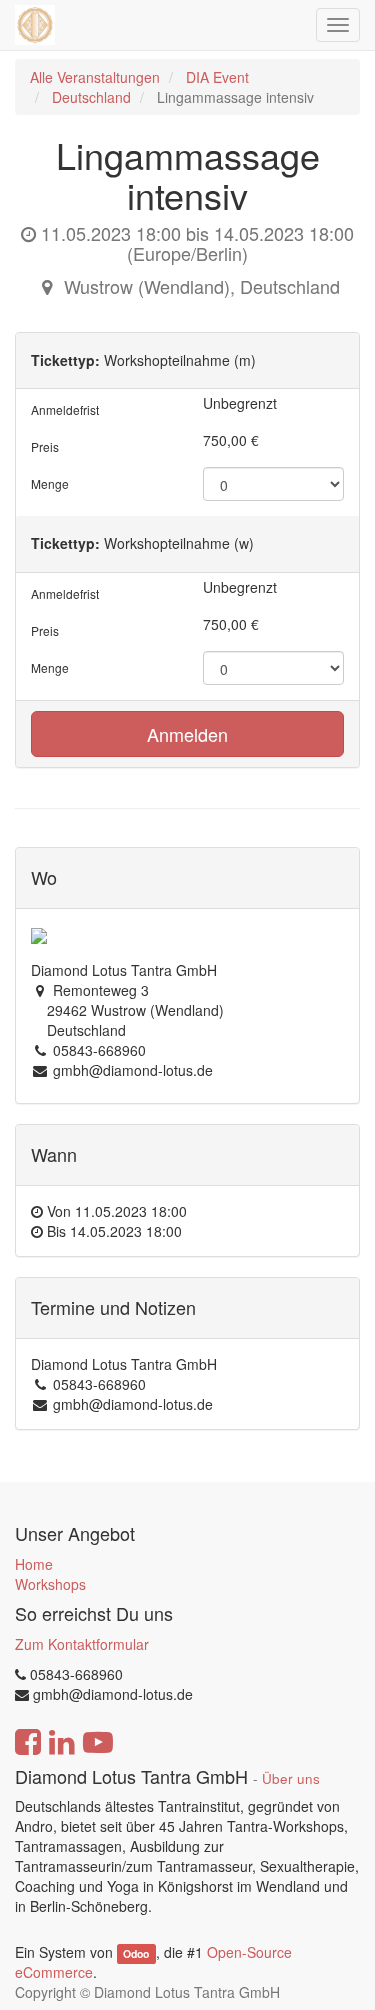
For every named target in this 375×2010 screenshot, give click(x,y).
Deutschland (91, 97)
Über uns (291, 1778)
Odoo (136, 1953)
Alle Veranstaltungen (95, 77)
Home (34, 1564)
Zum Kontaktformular (82, 1644)
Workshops (50, 1584)
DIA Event (217, 77)
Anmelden (187, 734)
